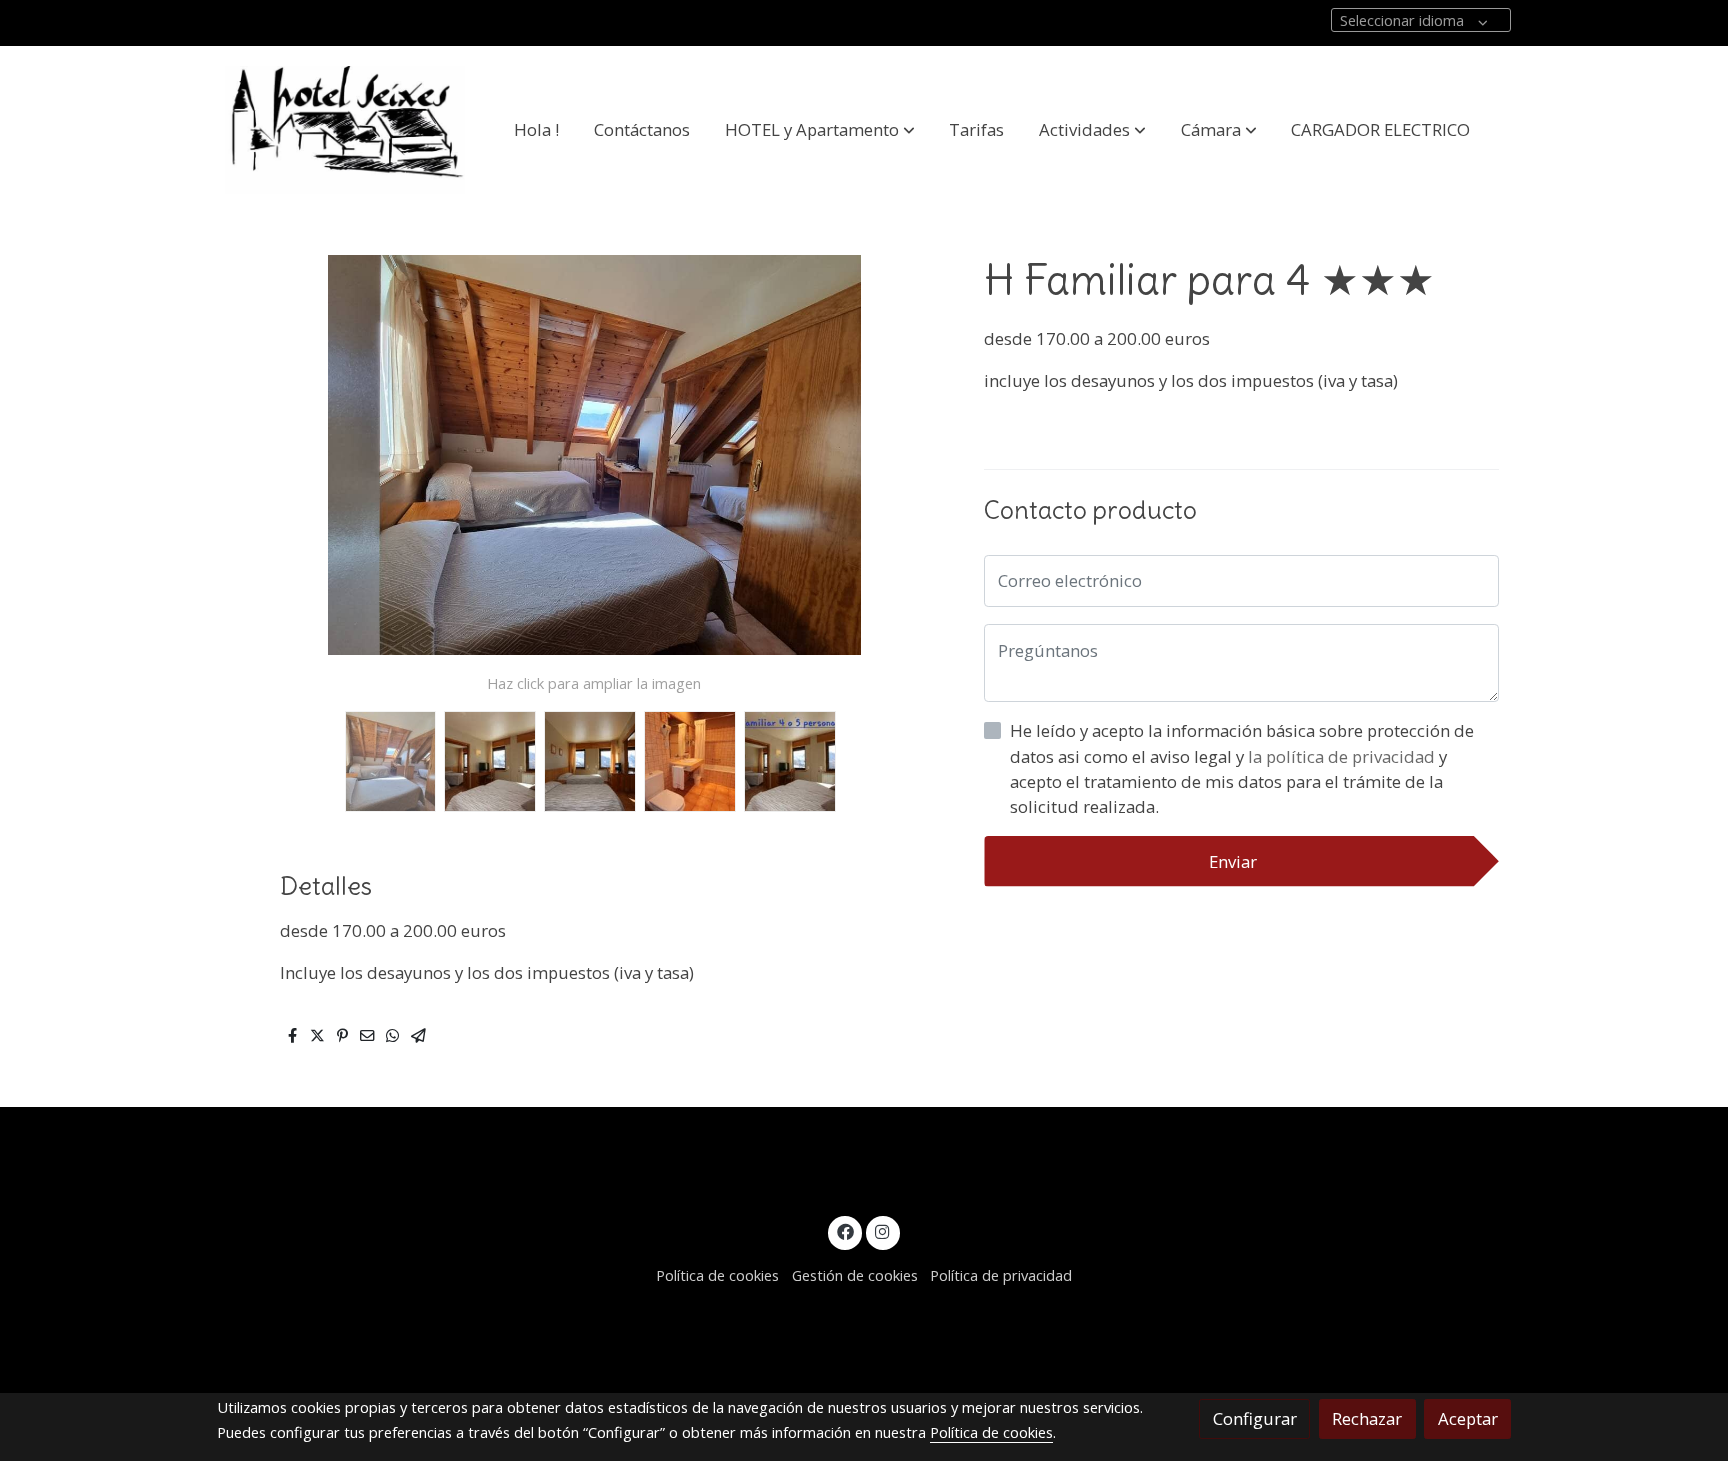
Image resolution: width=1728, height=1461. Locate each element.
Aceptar (1468, 1418)
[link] (345, 130)
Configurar (1255, 1418)
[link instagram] (883, 1230)
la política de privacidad (1343, 756)
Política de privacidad (1001, 1275)
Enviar (1233, 861)
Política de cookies (717, 1275)
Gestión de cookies (855, 1275)
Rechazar (1367, 1418)
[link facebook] (845, 1230)
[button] (820, 130)
